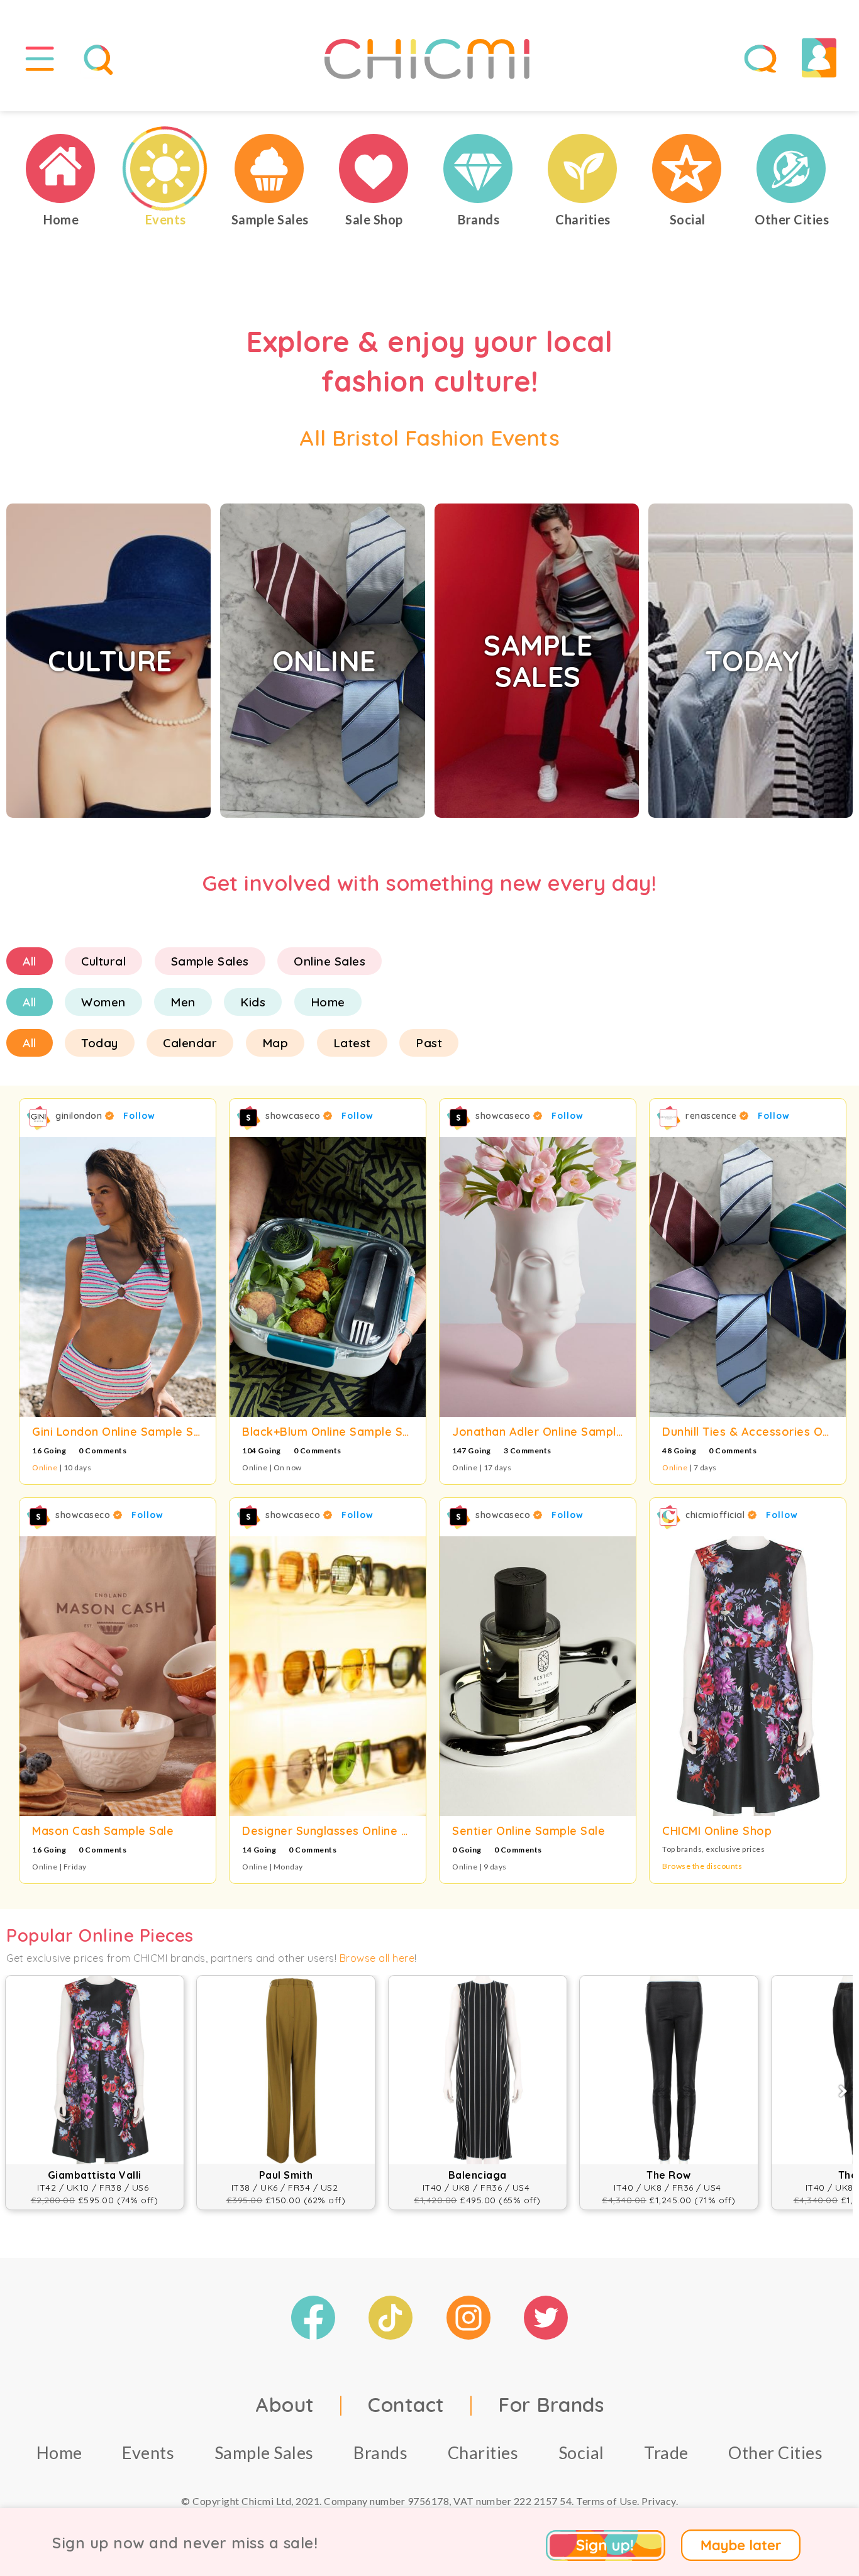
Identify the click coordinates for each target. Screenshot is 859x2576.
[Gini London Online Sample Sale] (118, 1277)
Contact (406, 2404)
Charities (483, 2452)
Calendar (190, 1043)
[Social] (687, 168)
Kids (253, 1002)
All (30, 961)
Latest (352, 1043)
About (285, 2404)
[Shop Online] (374, 168)
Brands (380, 2452)
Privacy (659, 2501)
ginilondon (80, 1116)
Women (103, 1002)
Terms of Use (607, 2501)
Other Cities (775, 2452)
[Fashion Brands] (479, 168)
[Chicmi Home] (61, 168)
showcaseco (294, 1116)
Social (581, 2452)
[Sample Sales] (270, 168)
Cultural (103, 961)
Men (183, 1002)
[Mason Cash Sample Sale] (118, 1676)
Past (429, 1043)
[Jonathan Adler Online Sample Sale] (538, 1277)
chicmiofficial (717, 1515)
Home (328, 1002)
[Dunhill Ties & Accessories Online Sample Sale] (748, 1277)
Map (275, 1043)
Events (148, 2452)
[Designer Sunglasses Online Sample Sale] (328, 1676)
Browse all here (377, 1958)
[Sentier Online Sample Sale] (538, 1676)
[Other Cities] (792, 168)
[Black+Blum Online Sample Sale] (328, 1277)
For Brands (551, 2404)
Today (100, 1043)
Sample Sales (210, 961)
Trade (666, 2452)
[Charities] (583, 168)
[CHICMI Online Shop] (748, 1676)
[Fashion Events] (165, 168)
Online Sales (330, 961)
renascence (712, 1116)
